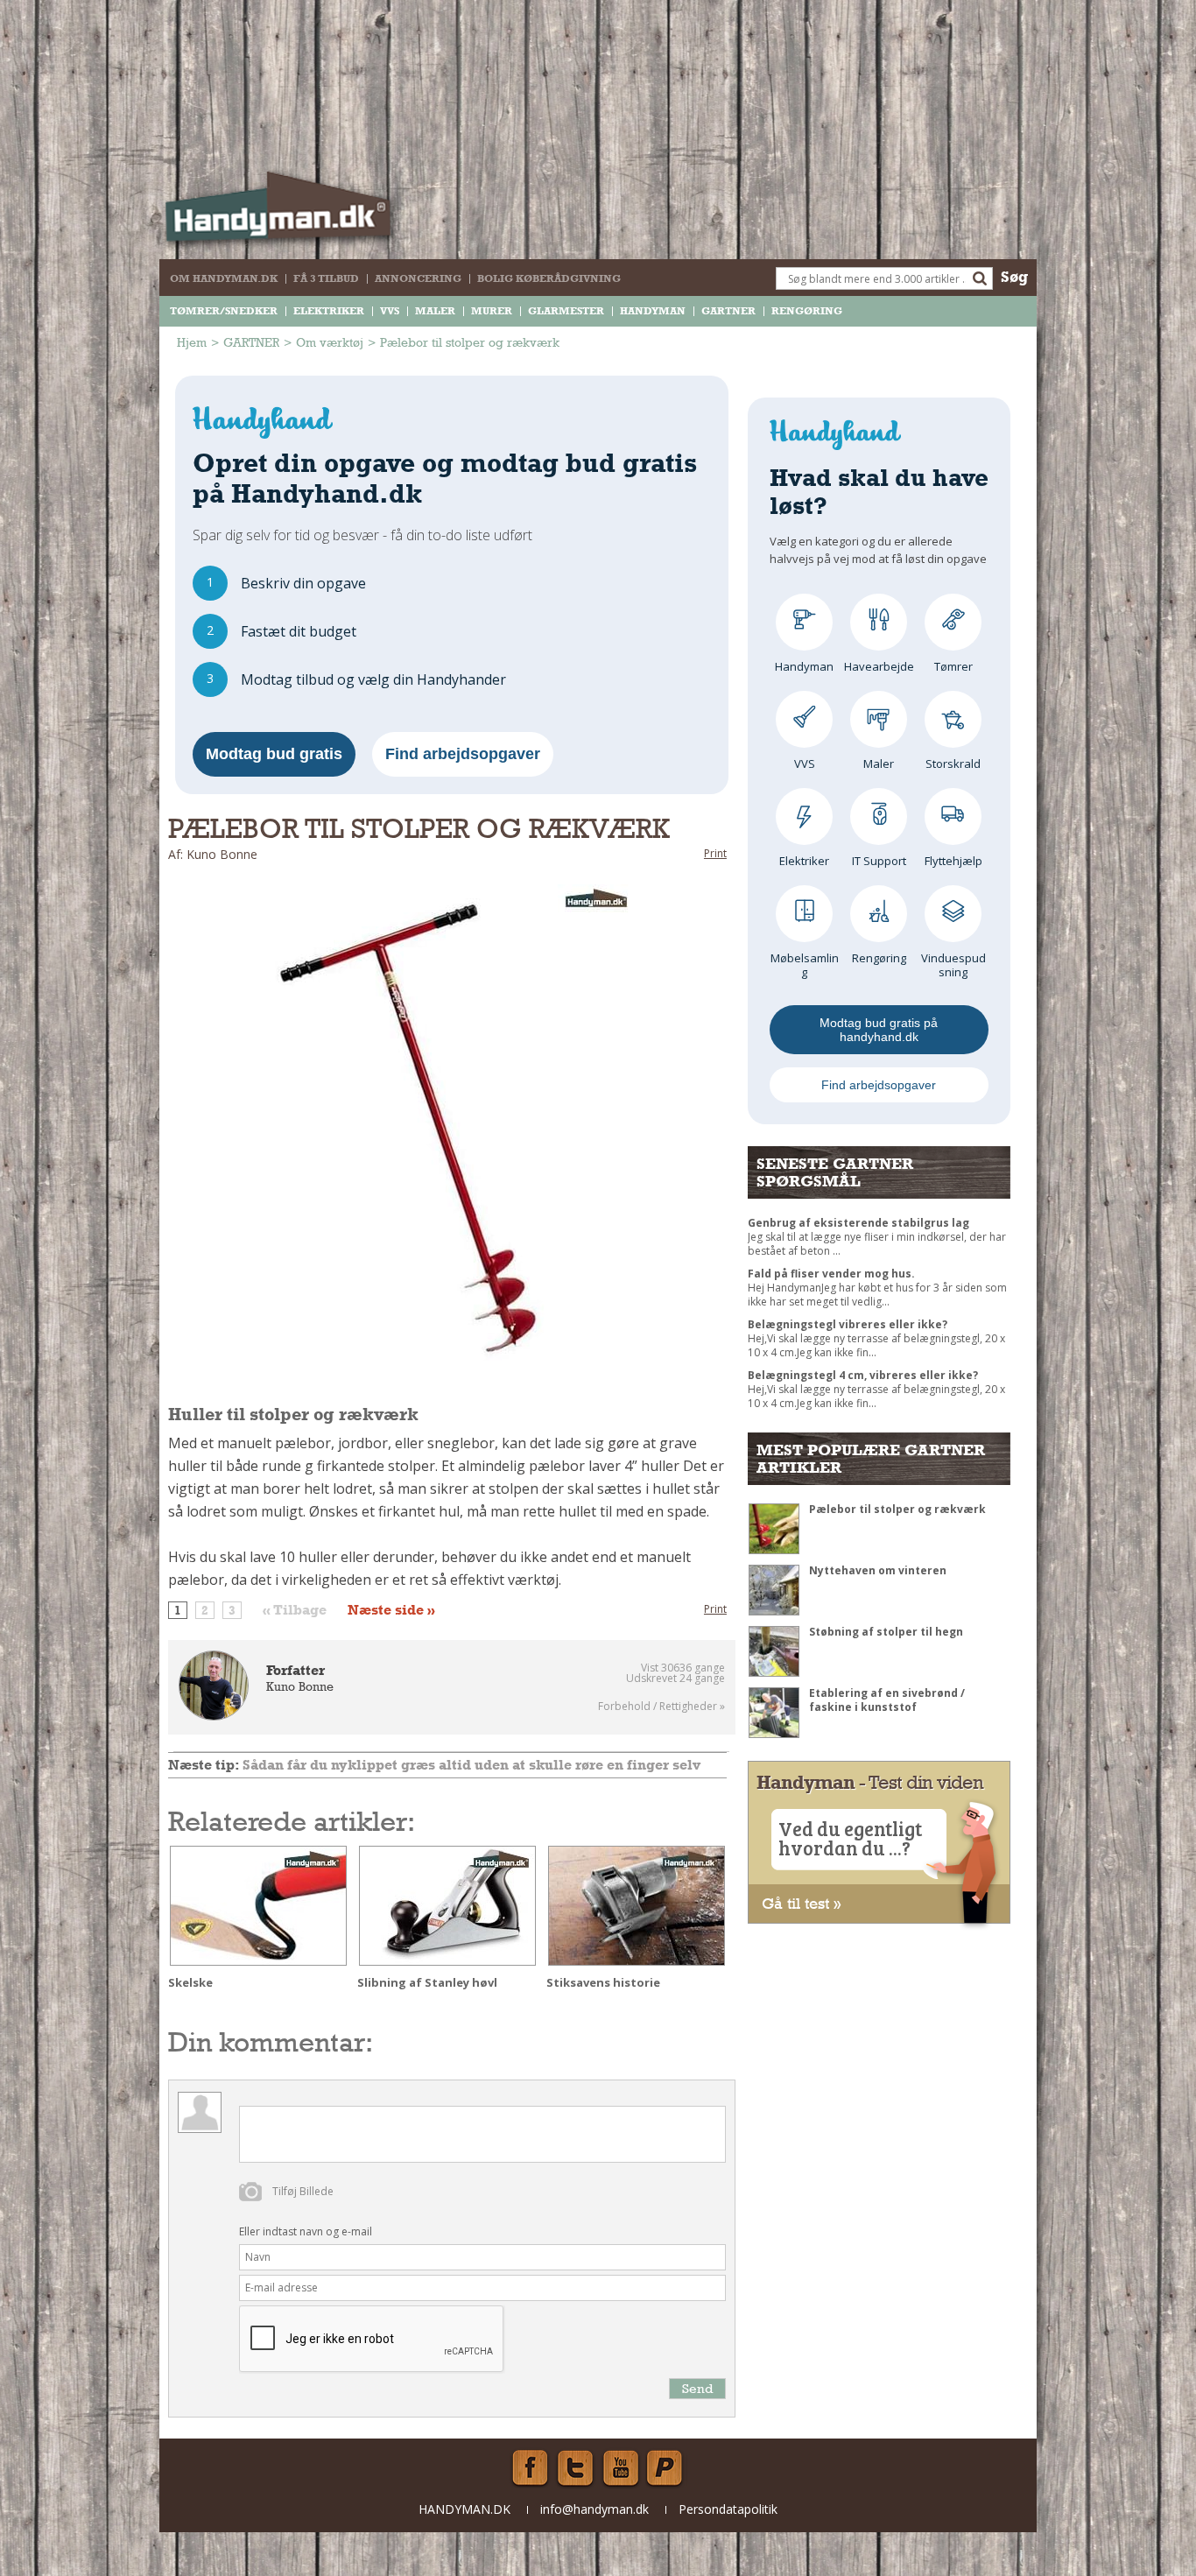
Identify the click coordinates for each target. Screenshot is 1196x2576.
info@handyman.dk (594, 2509)
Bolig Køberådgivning (549, 278)
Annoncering (418, 278)
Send (697, 2388)
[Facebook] (530, 2468)
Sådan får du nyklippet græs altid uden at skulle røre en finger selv (471, 1765)
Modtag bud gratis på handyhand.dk (879, 1030)
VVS (390, 311)
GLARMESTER (566, 311)
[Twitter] (575, 2468)
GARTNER (728, 311)
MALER (435, 311)
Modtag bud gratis (274, 754)
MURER (492, 311)
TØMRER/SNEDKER (224, 311)
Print (715, 853)
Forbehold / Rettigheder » (661, 1707)
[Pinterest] (666, 2468)
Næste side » (391, 1610)
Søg (1014, 276)
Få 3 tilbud (326, 278)
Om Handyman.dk (224, 278)
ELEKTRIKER (329, 311)
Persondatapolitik (728, 2509)
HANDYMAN (653, 311)
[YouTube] (621, 2468)
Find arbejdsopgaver (463, 754)
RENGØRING (807, 311)
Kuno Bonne (300, 1686)
